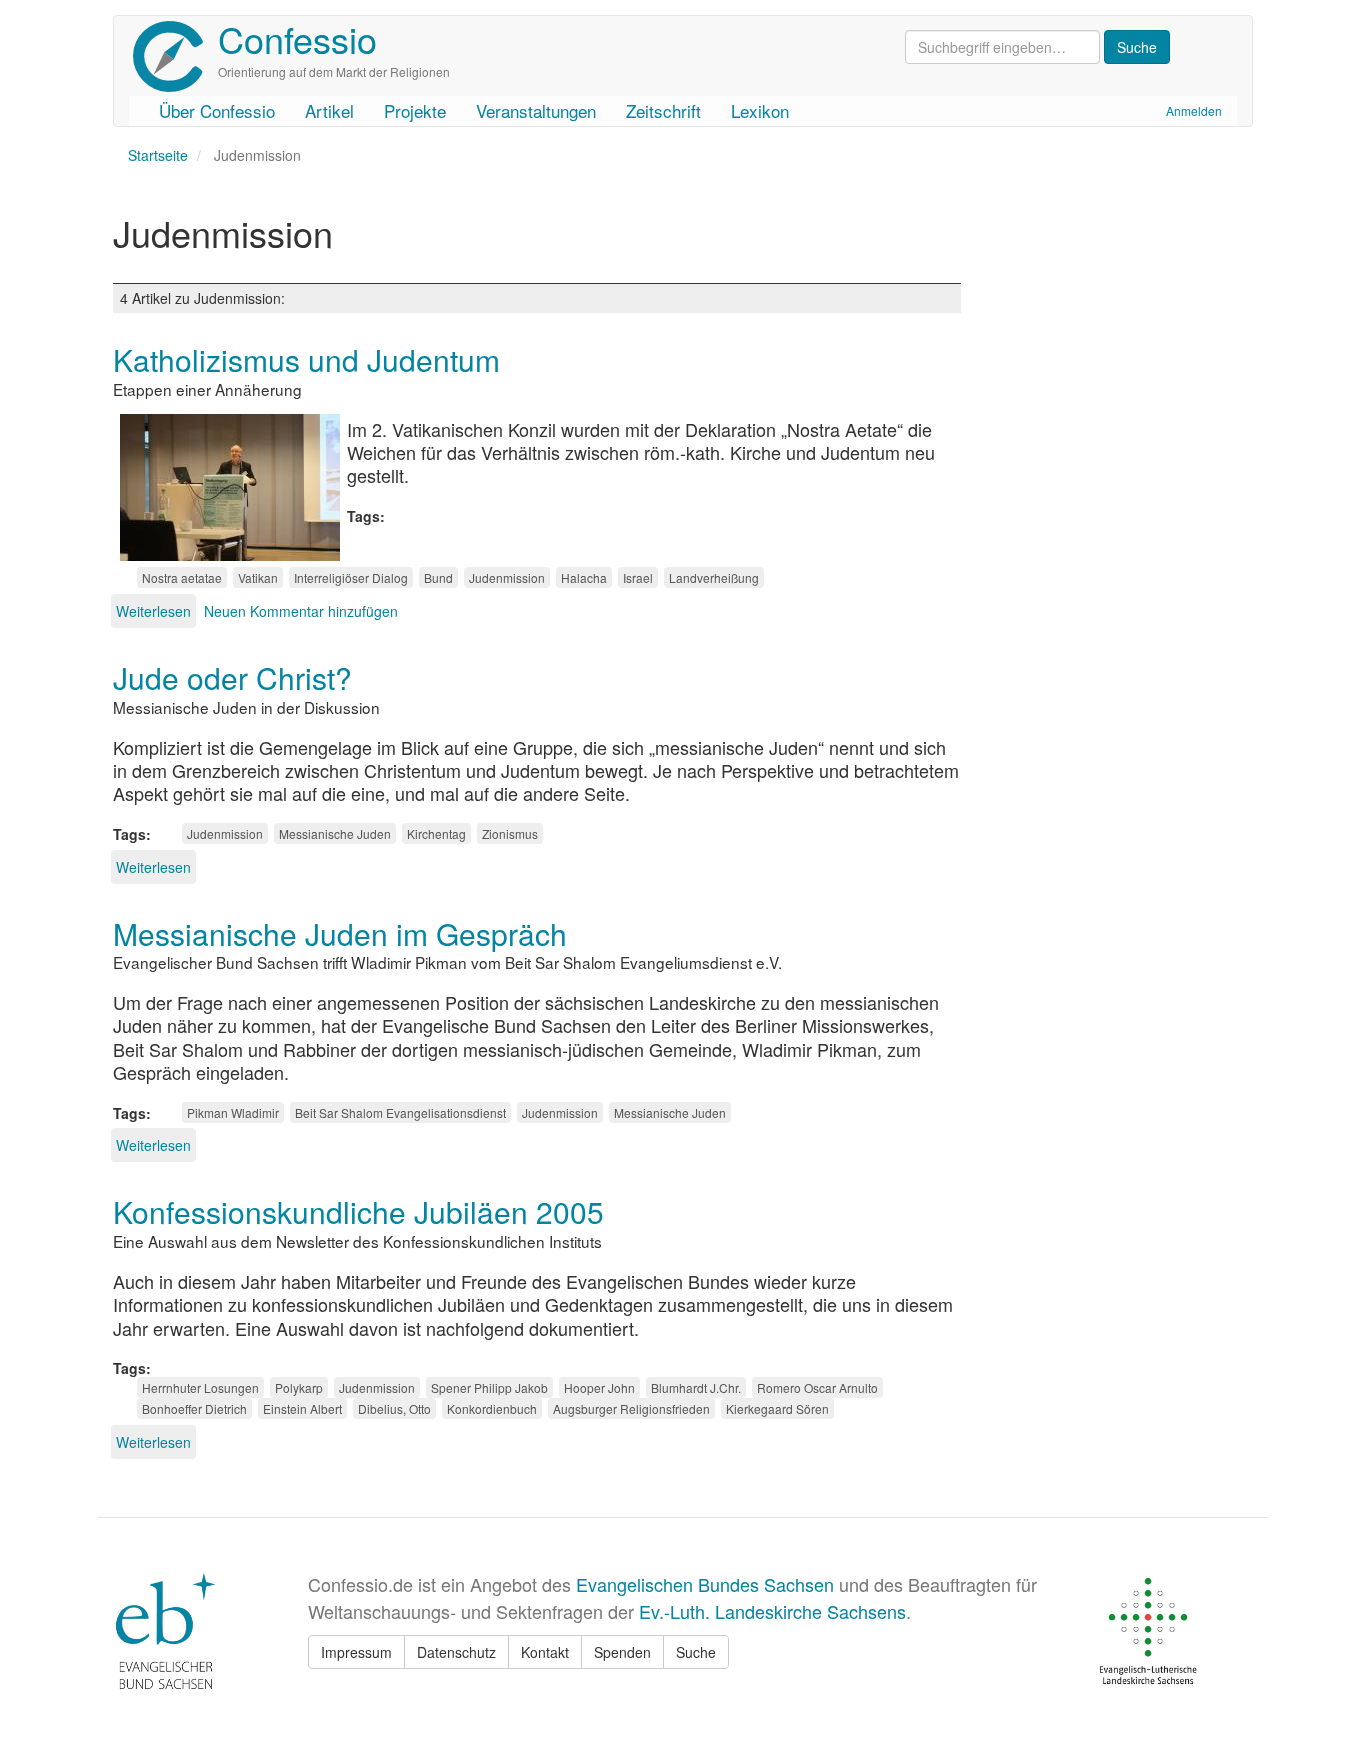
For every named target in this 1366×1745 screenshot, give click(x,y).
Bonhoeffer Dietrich (194, 1408)
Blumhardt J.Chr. (696, 1387)
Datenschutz (456, 1652)
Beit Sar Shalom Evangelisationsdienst (400, 1112)
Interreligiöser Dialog (351, 577)
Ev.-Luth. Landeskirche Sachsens (772, 1611)
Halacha (584, 577)
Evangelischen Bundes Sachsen (705, 1584)
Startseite (158, 155)
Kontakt (545, 1652)
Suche (696, 1652)
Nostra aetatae (182, 577)
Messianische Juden (335, 833)
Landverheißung (714, 577)
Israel (638, 577)
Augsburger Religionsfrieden (631, 1408)
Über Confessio (217, 110)
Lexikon (760, 110)
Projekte (415, 110)
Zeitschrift (663, 110)
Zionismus (510, 833)
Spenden (622, 1652)
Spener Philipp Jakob (489, 1387)
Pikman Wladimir (233, 1112)
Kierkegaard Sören (777, 1408)
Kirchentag (436, 833)
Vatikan (258, 577)
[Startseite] (175, 56)
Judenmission (507, 577)
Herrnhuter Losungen (200, 1387)
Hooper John (599, 1387)
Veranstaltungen (536, 110)
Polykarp (299, 1387)
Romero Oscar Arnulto (817, 1387)
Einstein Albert (302, 1408)
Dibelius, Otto (394, 1408)
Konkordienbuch (492, 1408)
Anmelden (1194, 110)
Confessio (297, 38)
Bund (438, 577)
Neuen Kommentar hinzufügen (301, 611)
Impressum (356, 1652)
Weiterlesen (153, 611)
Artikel (329, 110)
